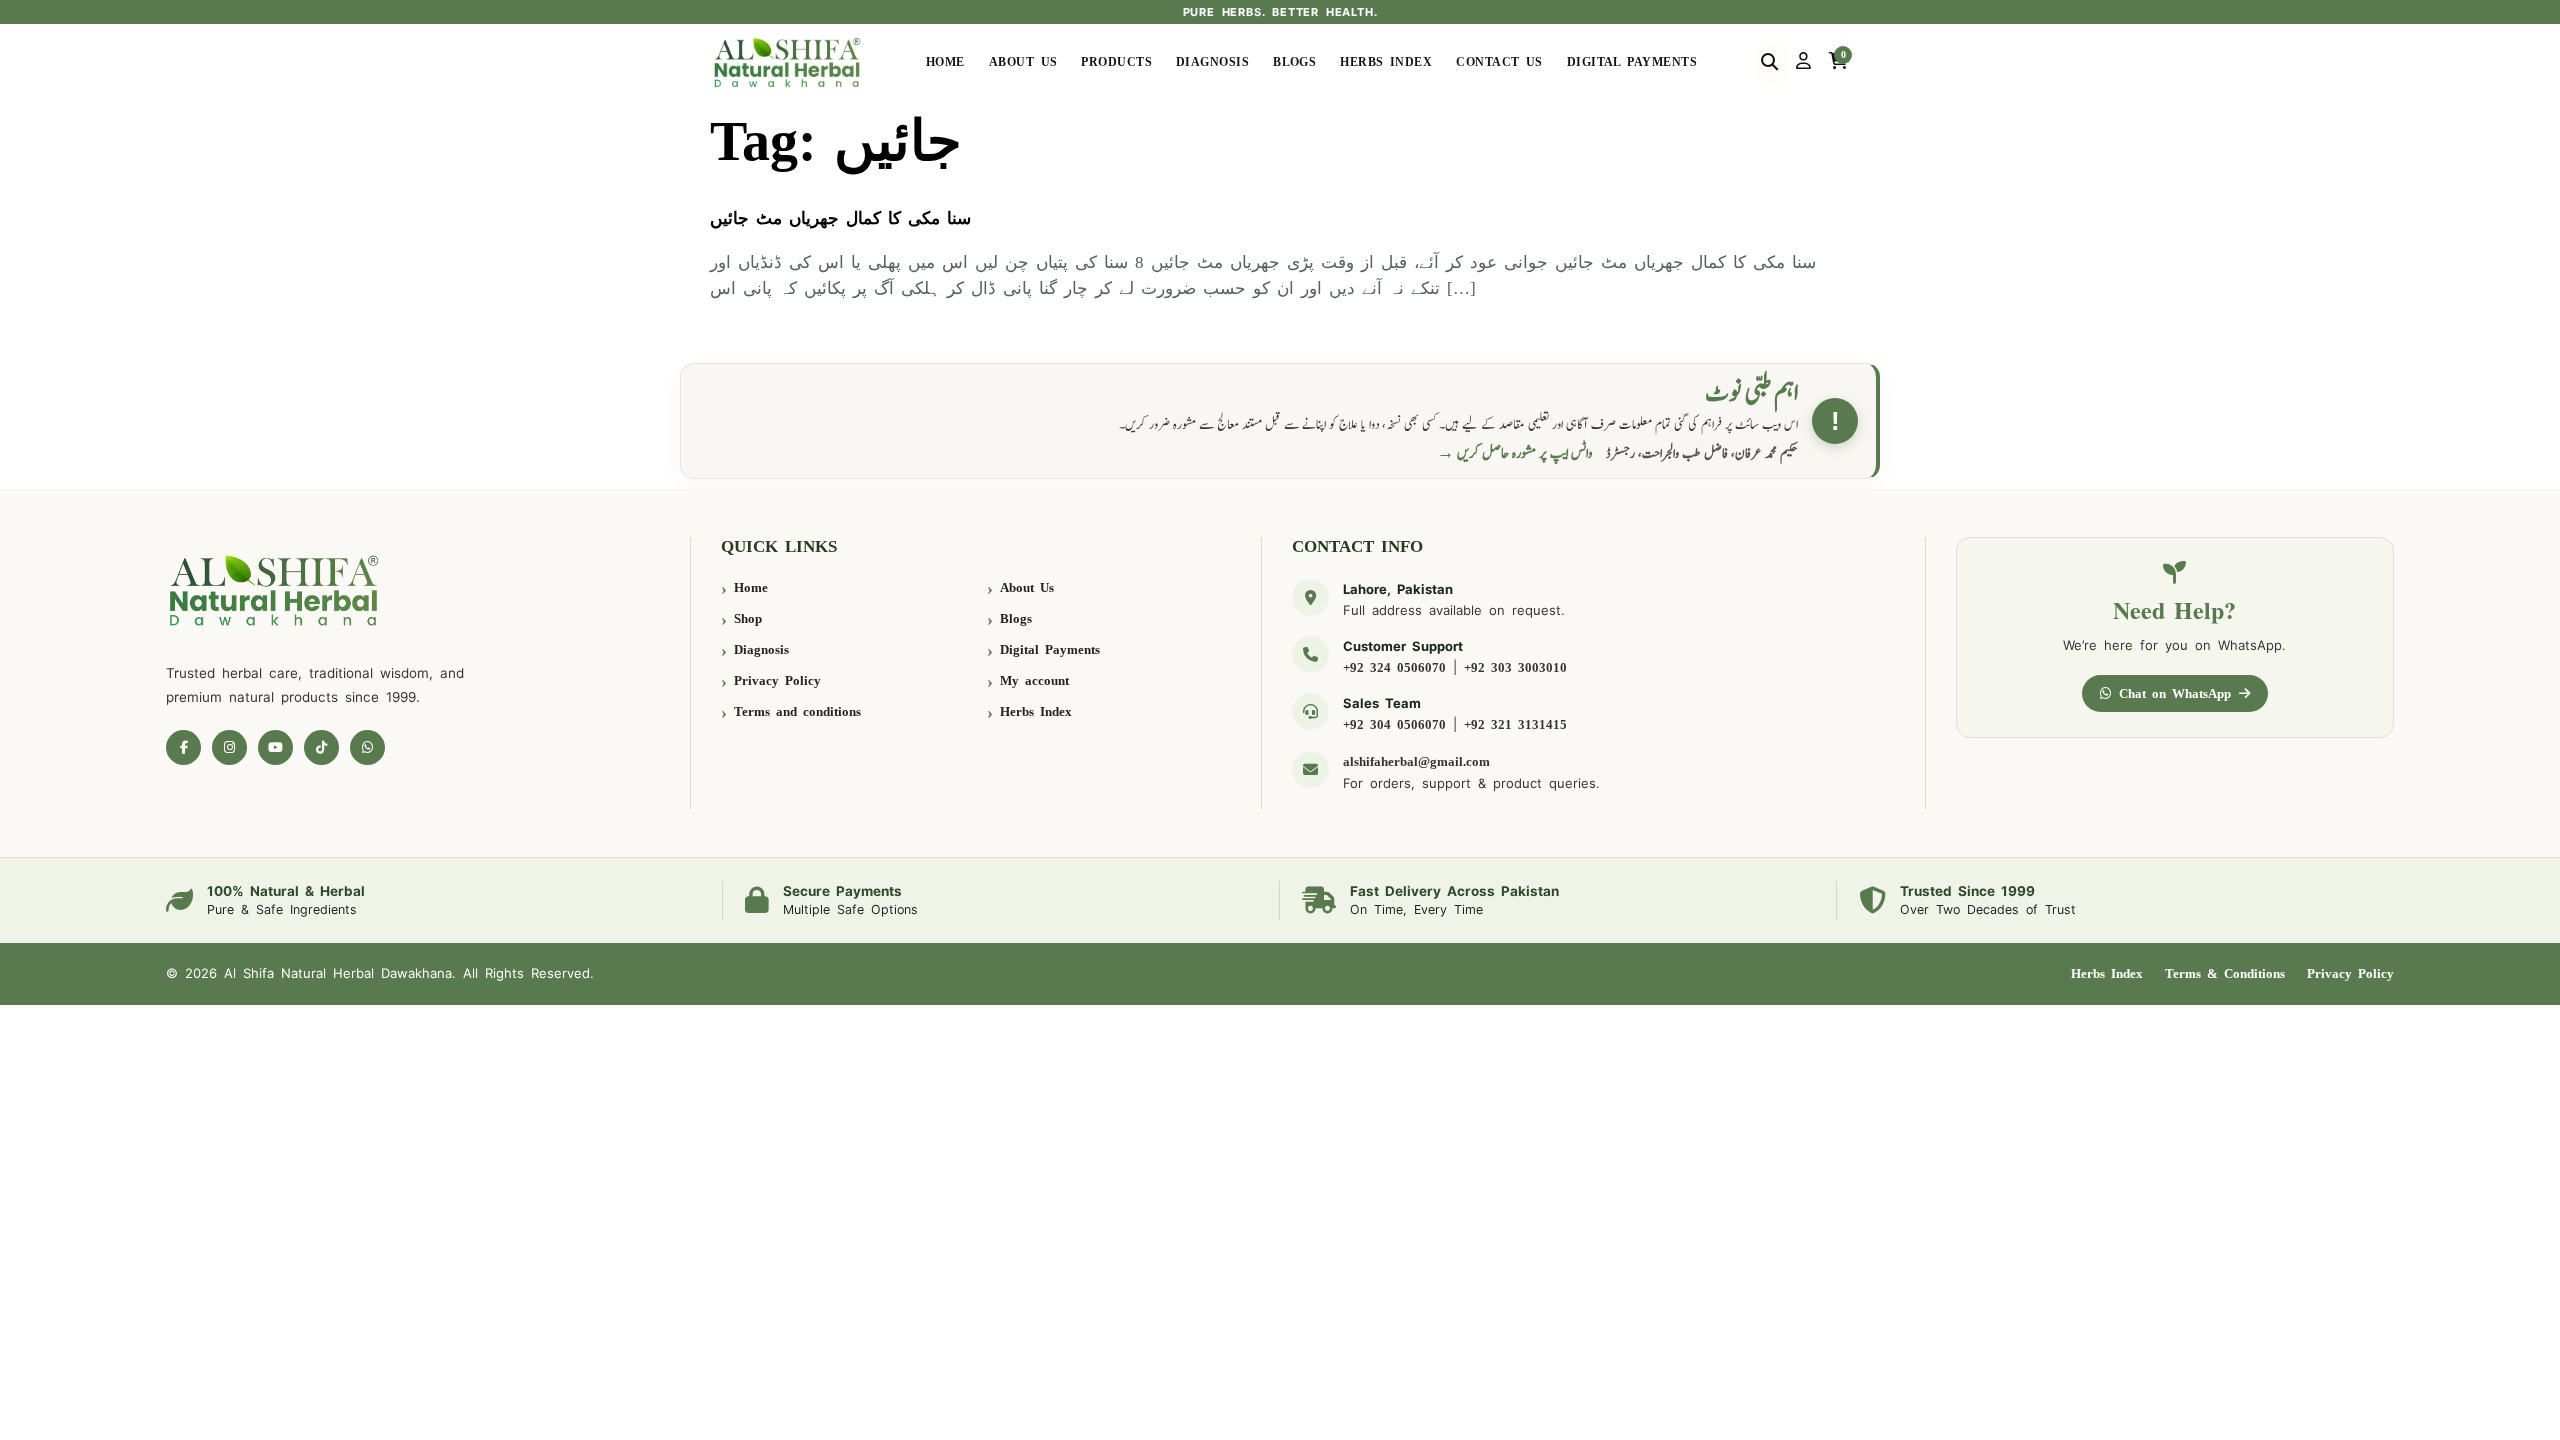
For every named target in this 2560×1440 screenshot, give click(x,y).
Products (1116, 62)
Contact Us (1499, 62)
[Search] (1769, 62)
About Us (1023, 62)
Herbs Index (1386, 62)
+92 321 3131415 (1515, 724)
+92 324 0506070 (1394, 667)
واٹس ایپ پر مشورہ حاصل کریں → (1515, 453)
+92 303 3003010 (1515, 667)
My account (1034, 680)
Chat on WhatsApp (2175, 693)
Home (945, 62)
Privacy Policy (777, 680)
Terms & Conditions (2225, 973)
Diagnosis (1212, 62)
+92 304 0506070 (1394, 724)
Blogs (1294, 62)
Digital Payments (1632, 62)
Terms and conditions (797, 711)
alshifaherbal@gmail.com (1416, 761)
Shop (748, 618)
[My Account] (1803, 62)
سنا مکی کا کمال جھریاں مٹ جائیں (840, 218)
